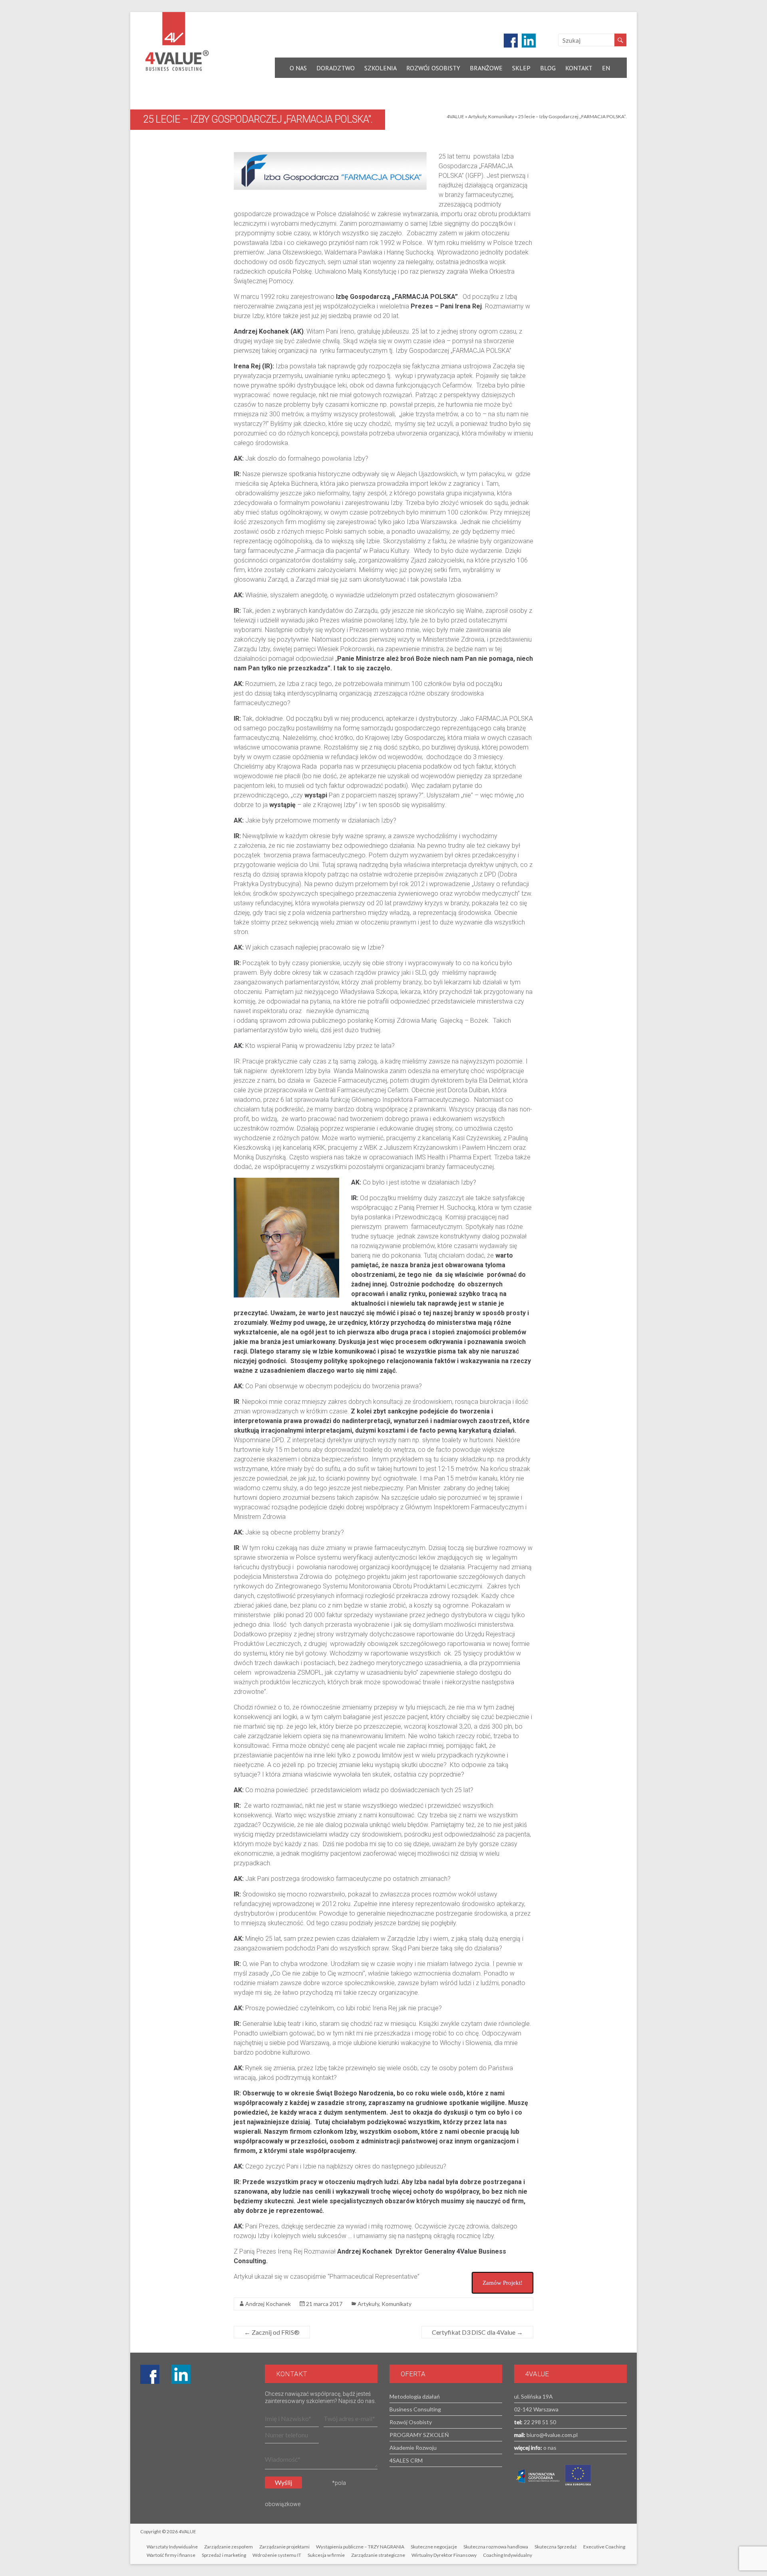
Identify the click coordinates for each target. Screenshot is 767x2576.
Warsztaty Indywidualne (172, 2547)
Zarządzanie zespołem (229, 2547)
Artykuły (477, 116)
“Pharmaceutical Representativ (371, 2277)
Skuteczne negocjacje (434, 2547)
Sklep (521, 68)
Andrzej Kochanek (268, 2304)
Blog (548, 68)
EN (606, 68)
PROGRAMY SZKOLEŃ (419, 2435)
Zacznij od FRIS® (272, 2332)
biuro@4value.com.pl (551, 2435)
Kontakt (579, 68)
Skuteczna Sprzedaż (556, 2547)
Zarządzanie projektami (284, 2547)
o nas (549, 2448)
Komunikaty (501, 116)
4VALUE (455, 116)
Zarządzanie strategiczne (378, 2555)
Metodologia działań (415, 2396)
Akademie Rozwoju (413, 2448)
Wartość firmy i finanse (171, 2555)
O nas (298, 68)
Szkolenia (381, 68)
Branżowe (486, 68)
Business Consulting (415, 2409)
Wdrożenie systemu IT (277, 2555)
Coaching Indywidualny (508, 2555)
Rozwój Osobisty (433, 68)
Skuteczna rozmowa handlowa (496, 2547)
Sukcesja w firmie (326, 2555)
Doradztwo (336, 68)
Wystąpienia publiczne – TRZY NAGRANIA (360, 2547)
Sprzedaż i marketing (224, 2555)
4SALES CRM (406, 2460)
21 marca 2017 (324, 2304)
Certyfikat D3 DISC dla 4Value (477, 2332)
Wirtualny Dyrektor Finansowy (444, 2555)
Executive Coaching (604, 2547)
